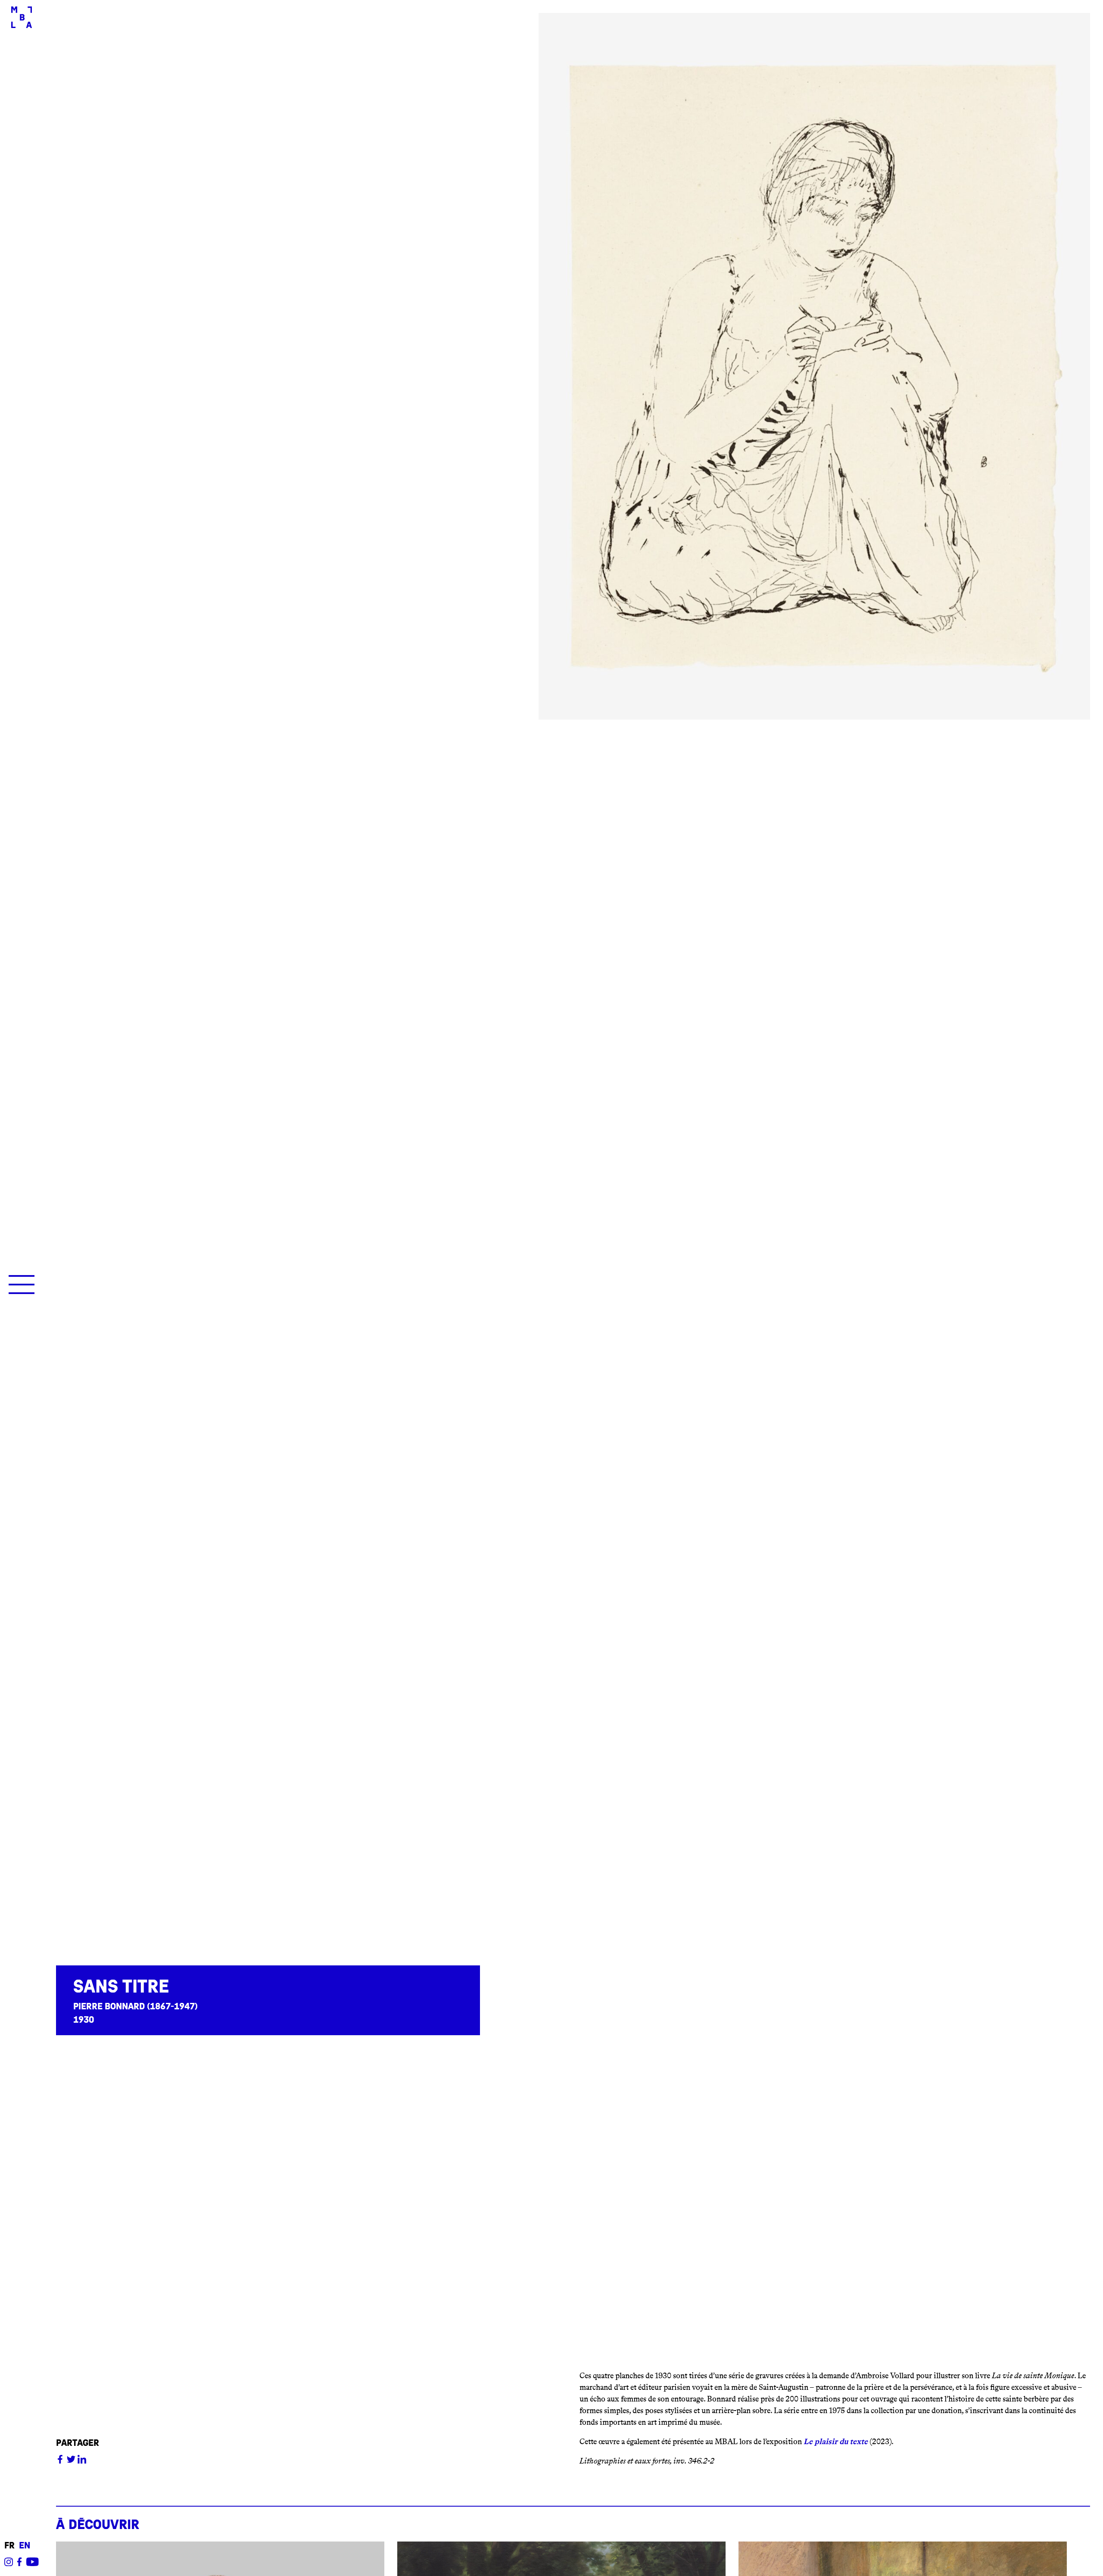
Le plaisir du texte (836, 2442)
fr (9, 2546)
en (25, 2546)
